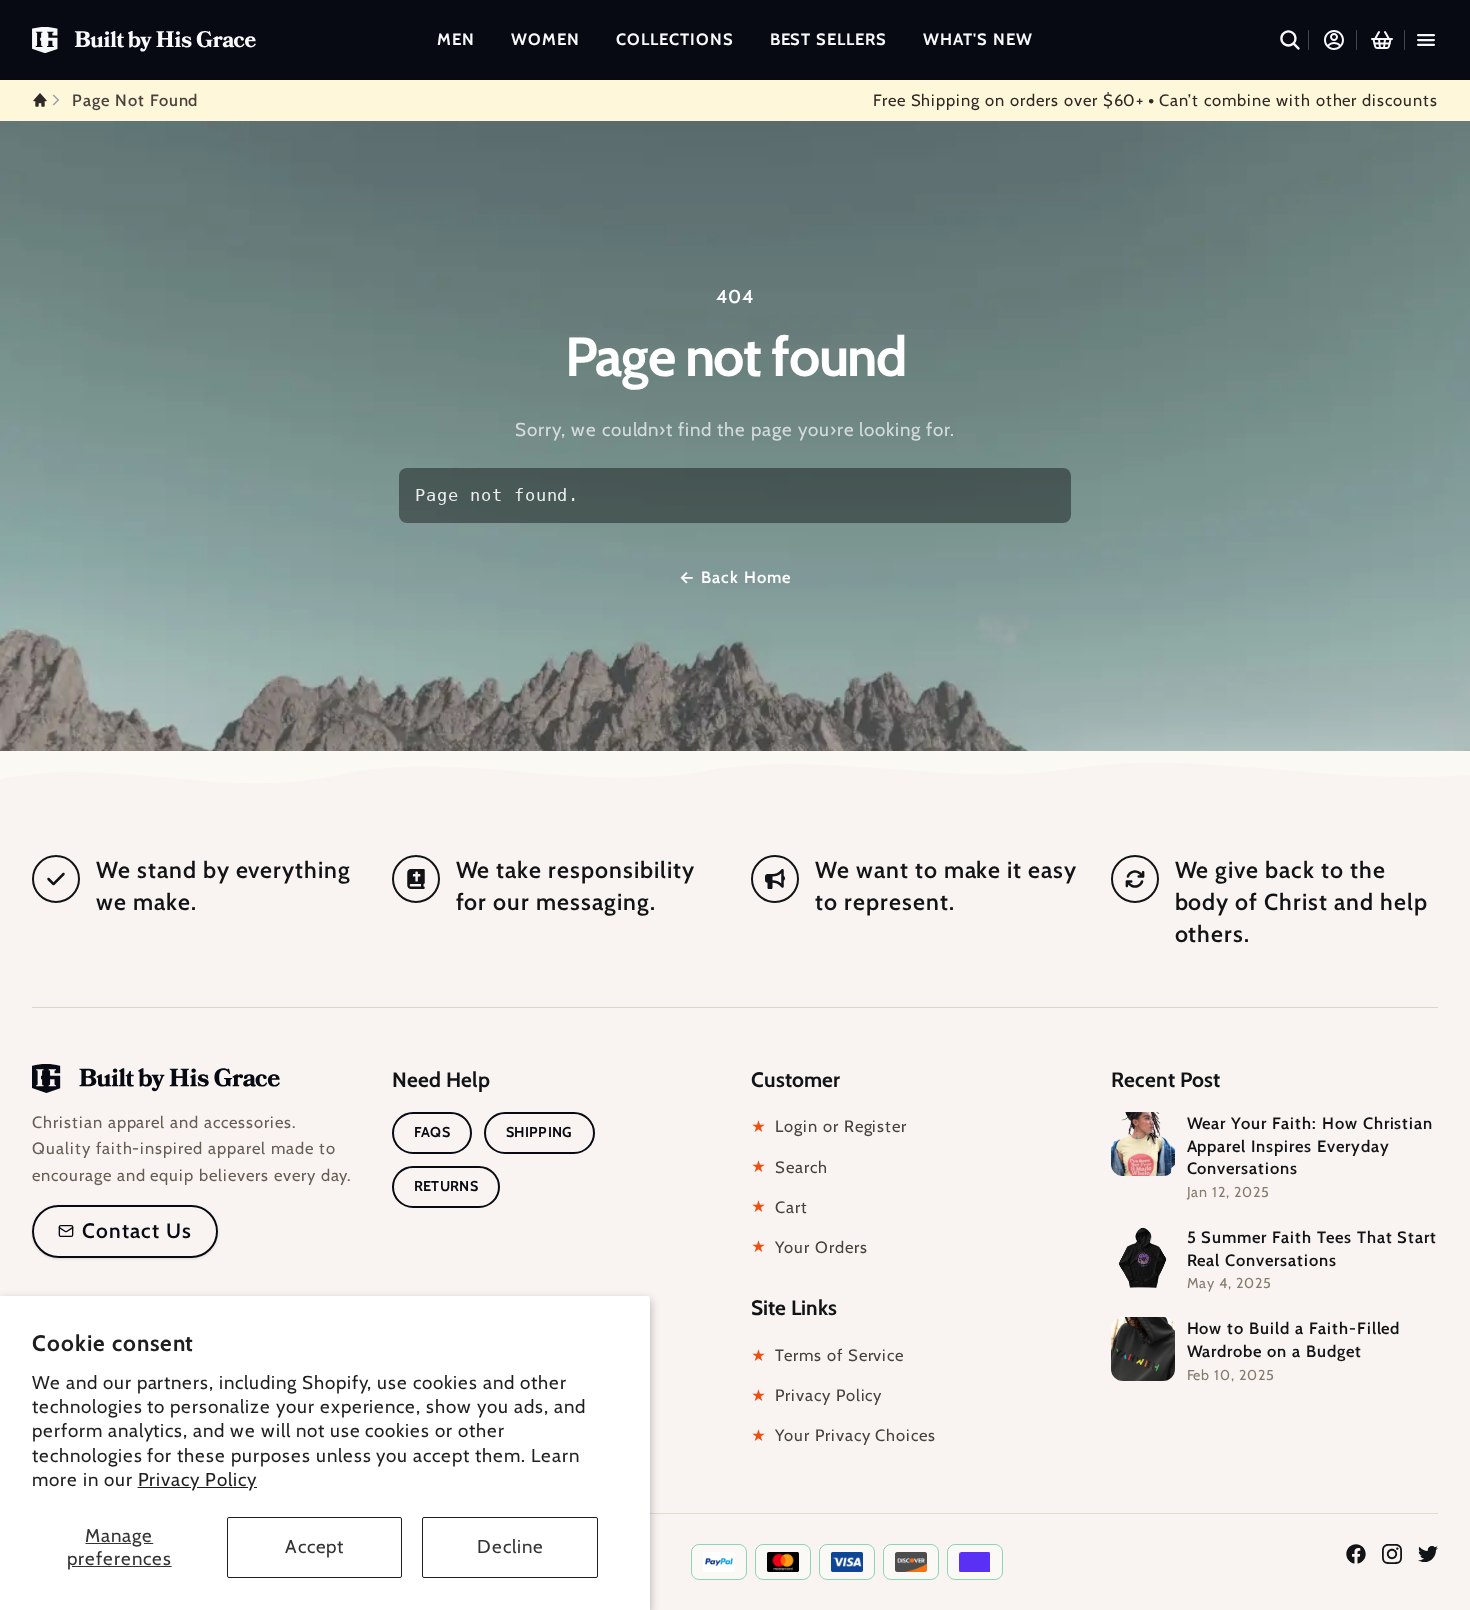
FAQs (432, 1132)
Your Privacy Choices (843, 1435)
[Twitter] (1428, 1548)
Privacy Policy (197, 1479)
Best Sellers (829, 39)
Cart (779, 1207)
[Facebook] (1356, 1548)
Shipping (539, 1132)
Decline (510, 1546)
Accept (315, 1546)
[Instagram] (1392, 1548)
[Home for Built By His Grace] (144, 40)
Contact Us (137, 1230)
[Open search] (1290, 40)
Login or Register (829, 1126)
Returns (446, 1186)
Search (789, 1167)
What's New (978, 39)
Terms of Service (827, 1355)
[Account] (1334, 40)
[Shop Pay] (975, 1562)
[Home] (156, 1078)
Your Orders (809, 1247)
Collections (675, 39)
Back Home (735, 577)
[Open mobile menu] (1426, 40)
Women (545, 39)
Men (456, 39)
